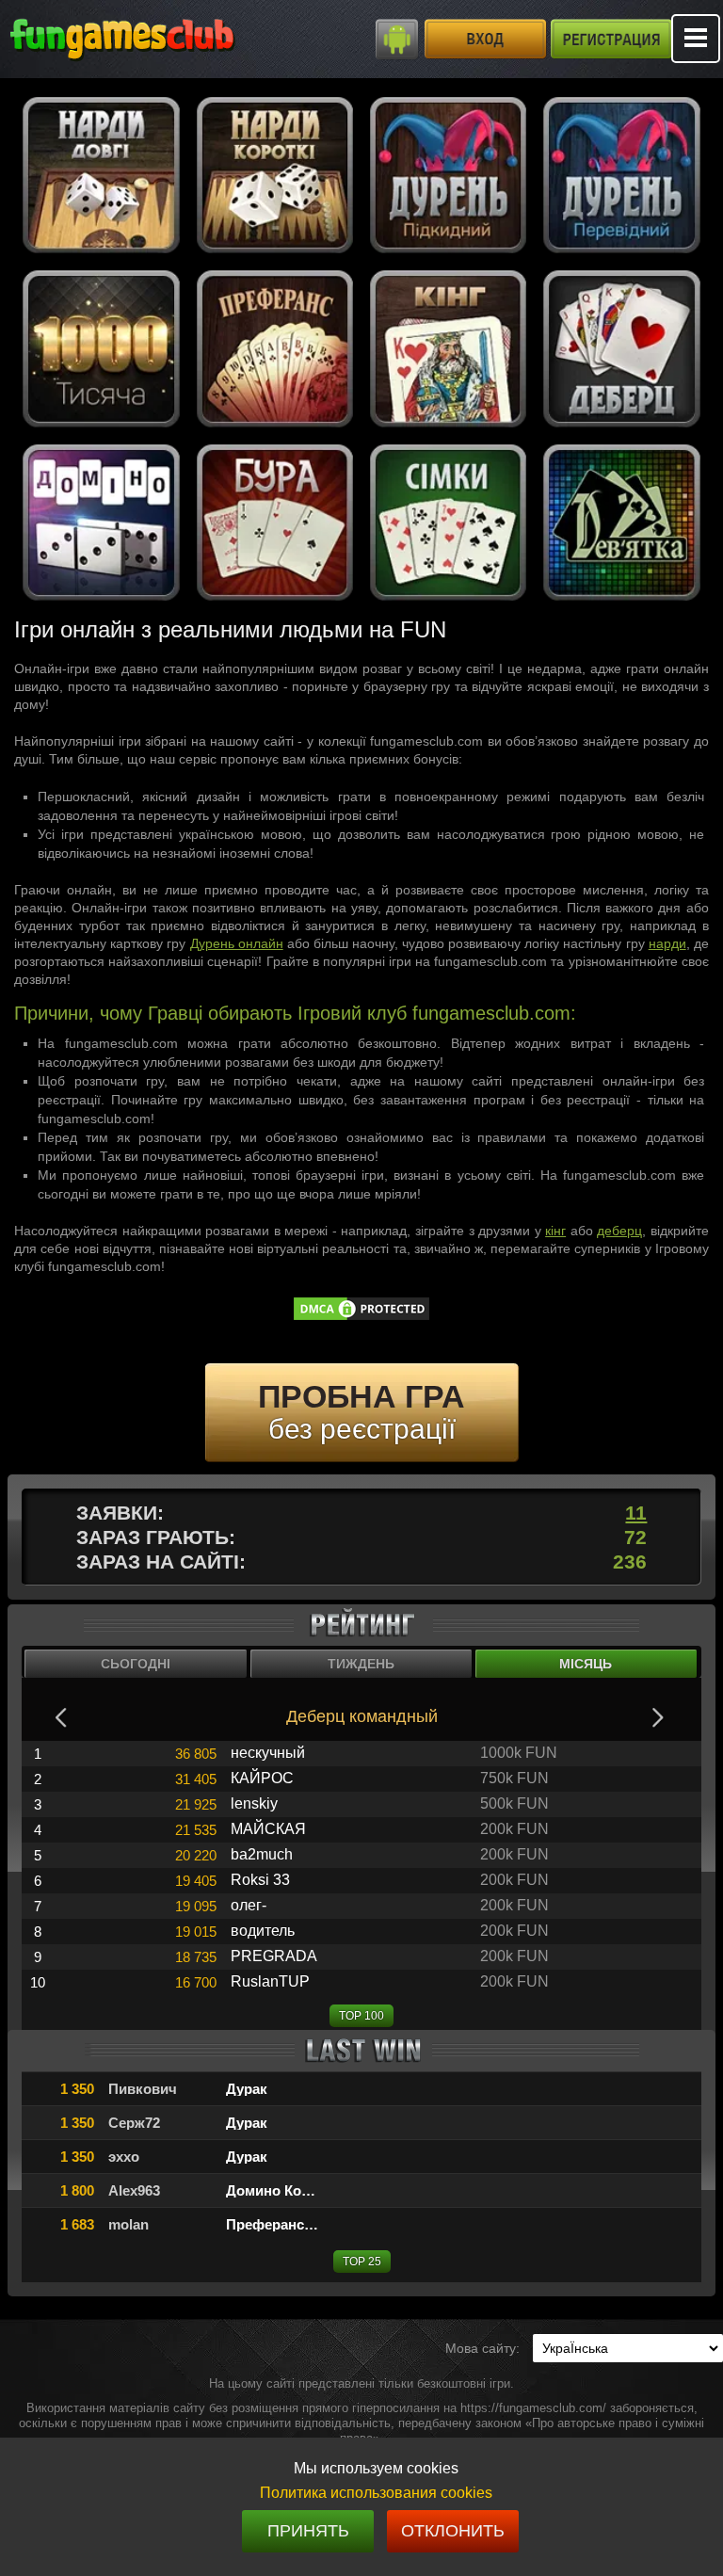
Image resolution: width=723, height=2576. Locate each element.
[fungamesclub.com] (160, 38)
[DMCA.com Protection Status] (361, 1318)
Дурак (247, 2089)
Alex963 (134, 2190)
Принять (308, 2531)
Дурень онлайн (237, 943)
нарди (667, 943)
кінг (555, 1231)
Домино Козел (275, 2190)
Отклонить (453, 2531)
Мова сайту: (482, 2348)
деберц (619, 1231)
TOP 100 (361, 2016)
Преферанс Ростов (291, 2224)
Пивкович (143, 2089)
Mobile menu (696, 39)
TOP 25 (362, 2262)
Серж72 (134, 2123)
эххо (124, 2157)
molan (129, 2224)
